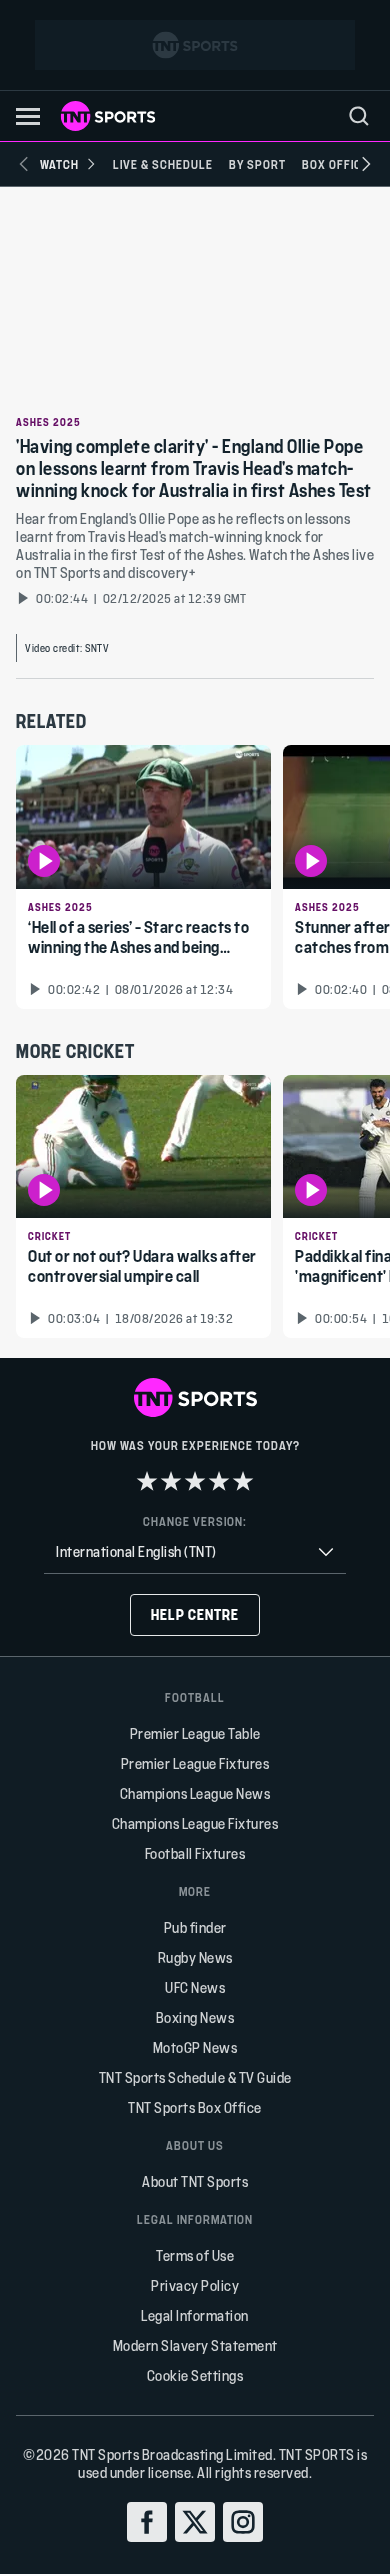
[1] (147, 1481)
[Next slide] (366, 164)
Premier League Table (195, 1733)
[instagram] (243, 2522)
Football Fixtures (195, 1853)
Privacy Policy (195, 2285)
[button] (28, 116)
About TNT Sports (195, 2181)
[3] (195, 1481)
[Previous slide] (24, 164)
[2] (171, 1481)
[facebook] (147, 2522)
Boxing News (195, 2017)
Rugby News (195, 1957)
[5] (243, 1481)
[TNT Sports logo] (108, 116)
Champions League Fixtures (195, 1823)
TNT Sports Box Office (195, 2107)
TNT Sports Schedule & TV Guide (195, 2077)
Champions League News (195, 1793)
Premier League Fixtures (195, 1763)
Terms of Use (195, 2255)
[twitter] (195, 2522)
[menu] (359, 116)
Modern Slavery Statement (195, 2345)
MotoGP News (195, 2047)
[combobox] (195, 1552)
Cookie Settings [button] (195, 2375)
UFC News (195, 1987)
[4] (219, 1481)
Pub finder (195, 1927)
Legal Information (195, 2315)
